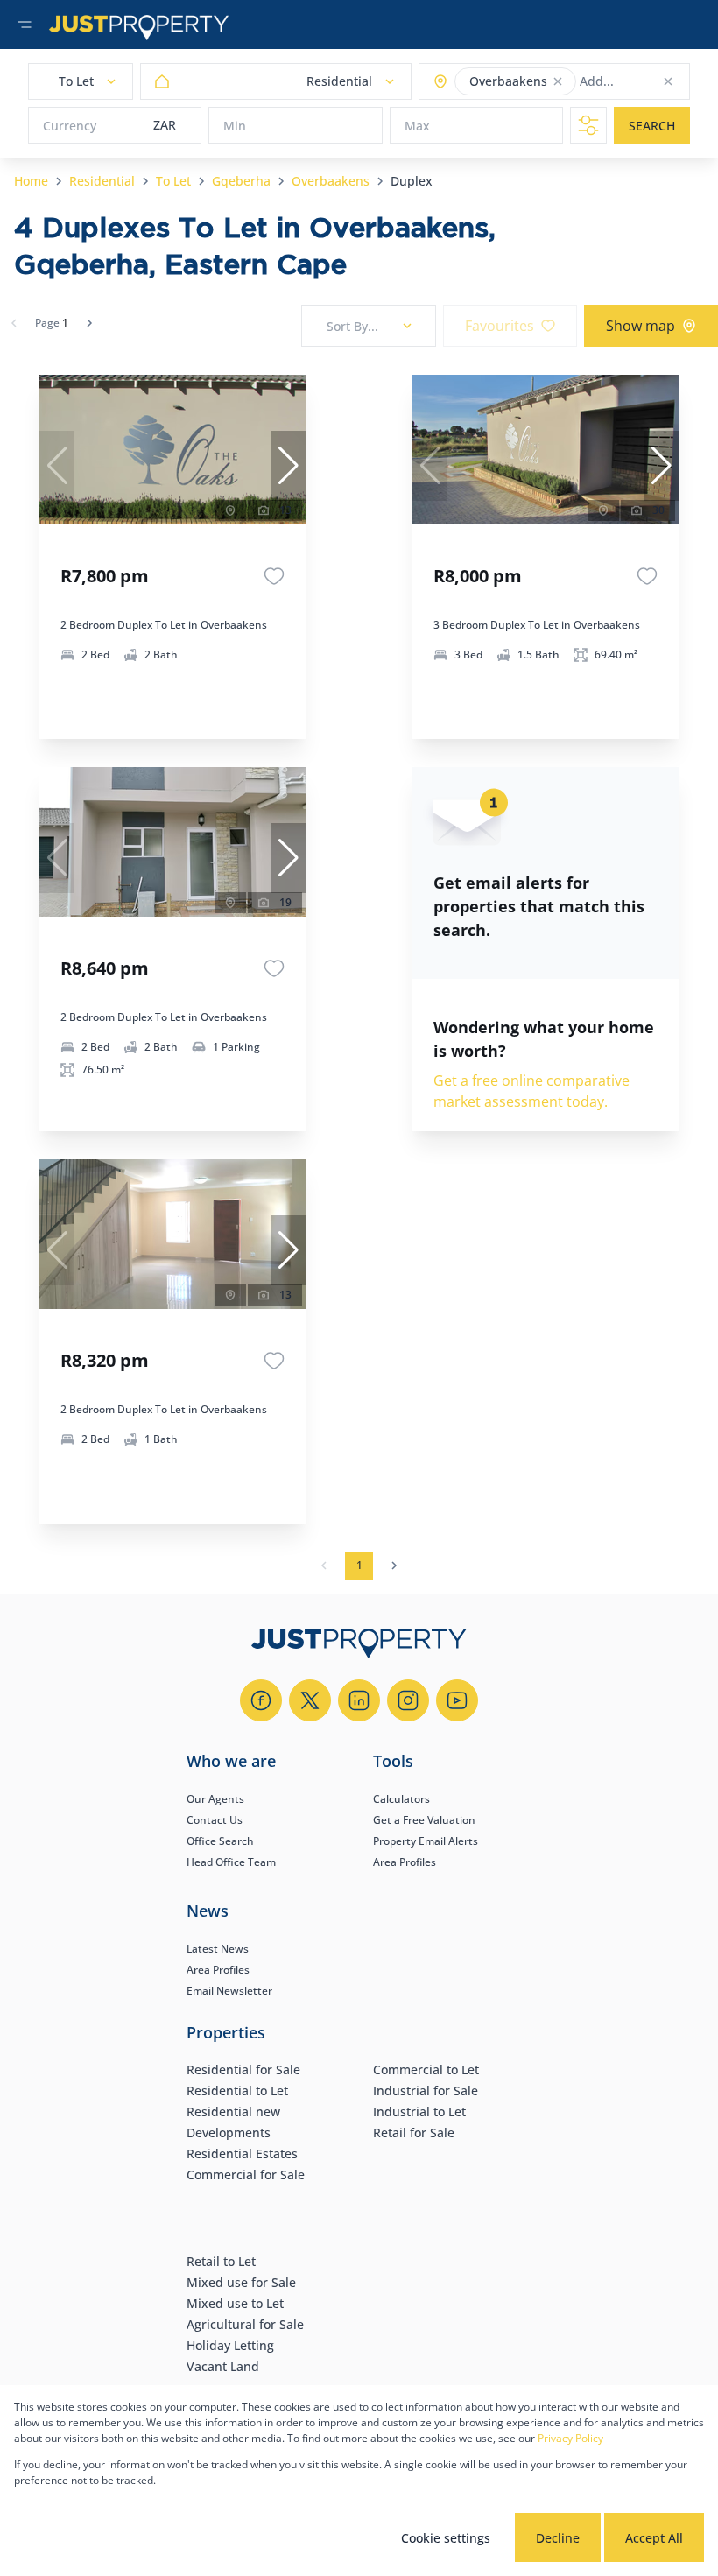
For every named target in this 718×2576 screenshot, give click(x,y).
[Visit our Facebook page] (261, 1700)
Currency (70, 126)
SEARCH (652, 126)
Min (235, 126)
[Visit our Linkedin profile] (359, 1700)
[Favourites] (274, 576)
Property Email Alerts (426, 1841)
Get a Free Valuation (424, 1820)
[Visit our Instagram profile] (408, 1700)
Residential (102, 181)
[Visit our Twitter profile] (310, 1700)
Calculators (401, 1799)
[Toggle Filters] (588, 125)
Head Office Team (231, 1862)
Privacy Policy (570, 2438)
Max (417, 126)
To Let (173, 181)
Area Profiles (405, 1862)
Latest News (218, 1949)
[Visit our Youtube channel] (457, 1700)
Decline (558, 2538)
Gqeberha (241, 181)
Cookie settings (446, 2538)
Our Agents (215, 1799)
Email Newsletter (229, 1991)
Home (31, 181)
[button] (558, 81)
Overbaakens (331, 181)
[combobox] (648, 82)
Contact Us (215, 1820)
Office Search (220, 1841)
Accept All (654, 2538)
